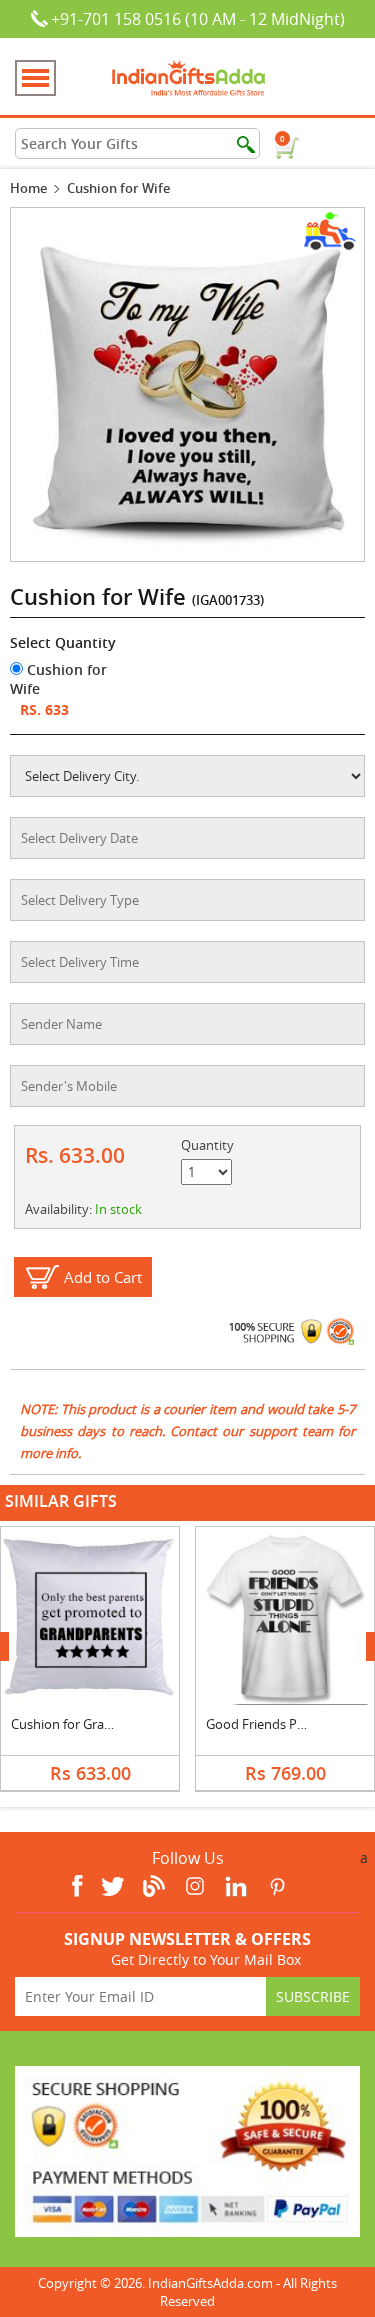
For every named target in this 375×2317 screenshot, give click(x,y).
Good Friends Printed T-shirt (289, 1724)
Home (28, 188)
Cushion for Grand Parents (90, 1724)
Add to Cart (103, 1277)
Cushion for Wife (58, 679)
